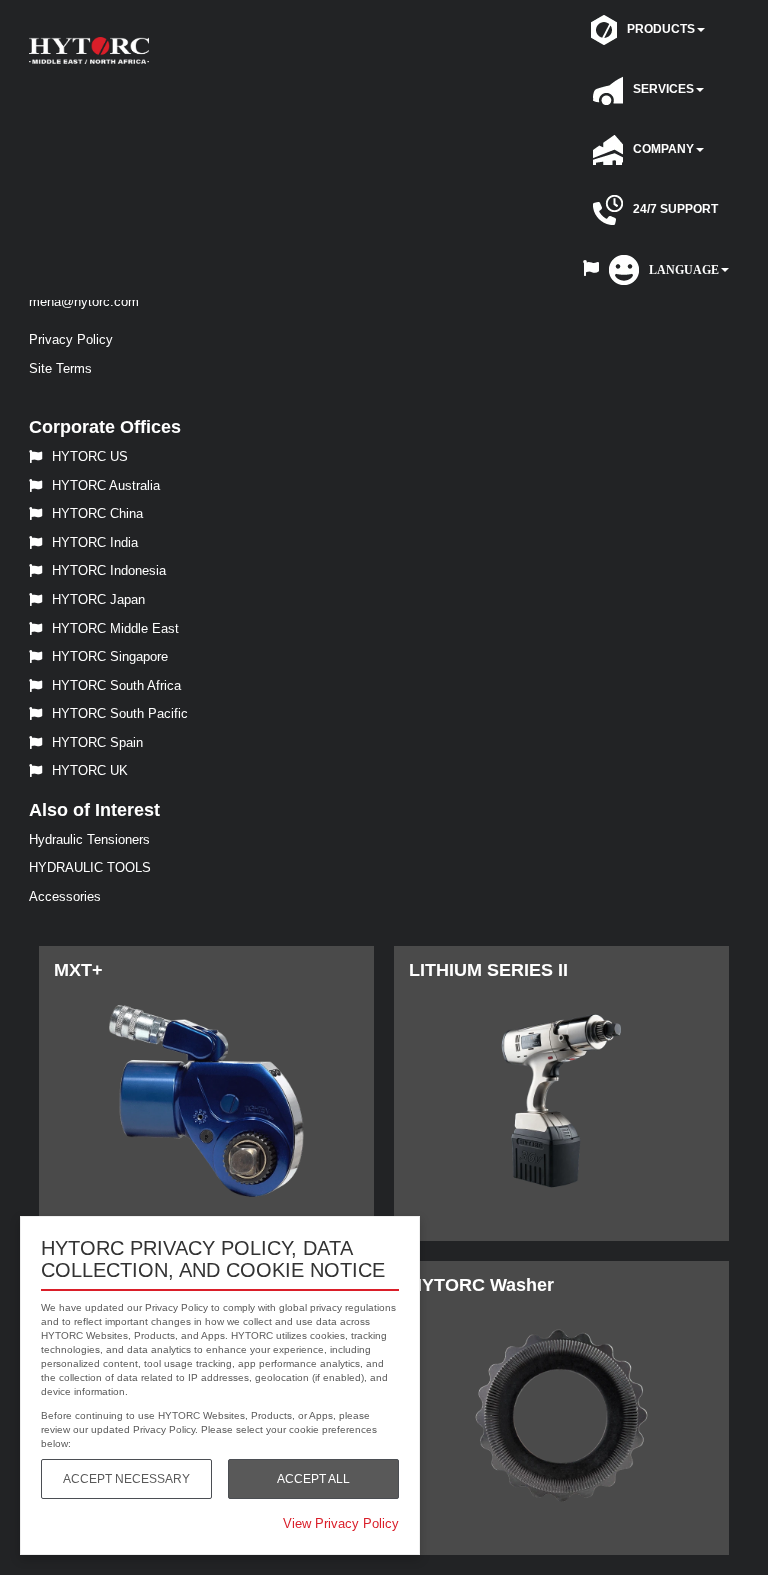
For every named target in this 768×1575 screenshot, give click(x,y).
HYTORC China (97, 513)
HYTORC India (95, 542)
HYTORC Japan (98, 599)
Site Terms (60, 368)
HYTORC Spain (97, 742)
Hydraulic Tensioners (89, 839)
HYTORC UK (90, 770)
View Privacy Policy (341, 1523)
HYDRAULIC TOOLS (90, 867)
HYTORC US (90, 456)
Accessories (65, 896)
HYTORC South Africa (116, 685)
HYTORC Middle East (115, 628)
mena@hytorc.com (84, 301)
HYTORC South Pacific (120, 713)
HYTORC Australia (106, 485)
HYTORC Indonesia (109, 570)
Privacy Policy (71, 339)
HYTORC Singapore (110, 656)
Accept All (313, 1479)
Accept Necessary (126, 1479)
